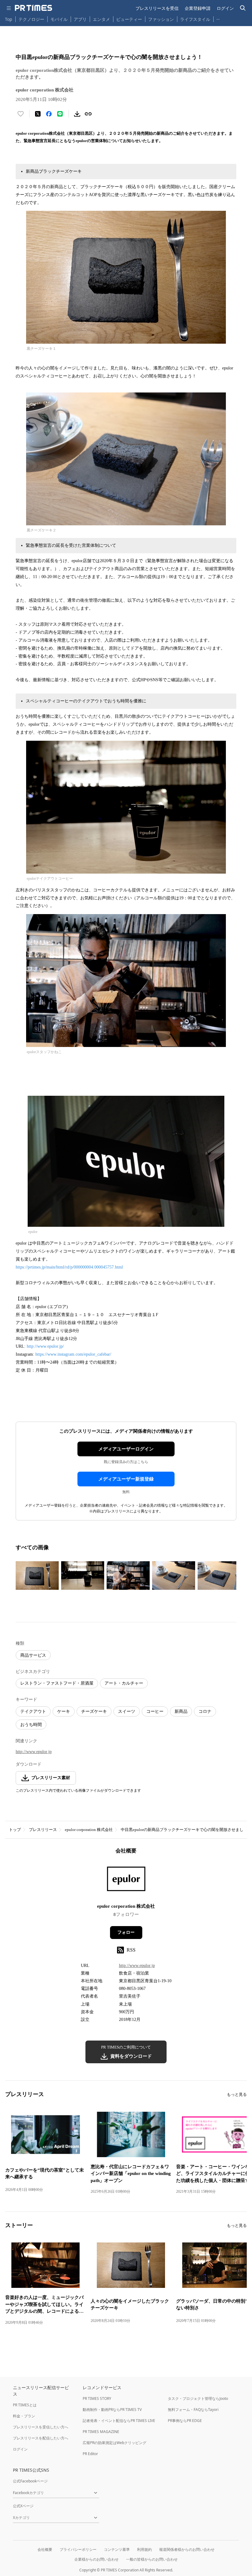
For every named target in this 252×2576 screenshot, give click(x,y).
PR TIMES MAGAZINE (101, 2432)
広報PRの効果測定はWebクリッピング (114, 2443)
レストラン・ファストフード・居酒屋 (57, 1683)
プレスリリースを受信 (157, 8)
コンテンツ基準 (117, 2549)
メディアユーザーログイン (126, 1449)
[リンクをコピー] (88, 114)
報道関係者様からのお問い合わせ (187, 2549)
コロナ (205, 1711)
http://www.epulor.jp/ (45, 1346)
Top (9, 19)
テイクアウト (33, 1711)
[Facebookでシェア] (49, 114)
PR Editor (90, 2454)
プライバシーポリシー (78, 2549)
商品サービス (33, 1655)
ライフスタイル (195, 19)
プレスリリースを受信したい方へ (41, 2427)
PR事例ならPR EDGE (185, 2421)
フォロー (126, 1932)
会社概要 (45, 2549)
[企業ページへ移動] (126, 1881)
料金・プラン (24, 2416)
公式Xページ (23, 2506)
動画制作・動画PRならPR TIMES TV (112, 2410)
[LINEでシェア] (60, 114)
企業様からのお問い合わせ (96, 2559)
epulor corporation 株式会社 (89, 1830)
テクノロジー (31, 19)
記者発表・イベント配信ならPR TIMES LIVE (119, 2421)
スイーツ (127, 1711)
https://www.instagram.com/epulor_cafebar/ (73, 1354)
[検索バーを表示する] (243, 8)
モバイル (59, 19)
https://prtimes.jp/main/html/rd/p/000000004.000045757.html (69, 1267)
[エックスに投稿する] (38, 114)
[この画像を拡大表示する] (37, 1576)
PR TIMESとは (25, 2405)
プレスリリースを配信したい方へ (41, 2438)
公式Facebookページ (30, 2481)
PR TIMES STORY (97, 2398)
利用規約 (144, 2549)
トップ (15, 1830)
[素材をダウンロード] (77, 114)
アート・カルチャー (124, 1683)
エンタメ (101, 19)
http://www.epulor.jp (34, 1752)
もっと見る (237, 2094)
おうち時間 (31, 1725)
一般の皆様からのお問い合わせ (152, 2559)
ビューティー (129, 19)
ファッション (161, 19)
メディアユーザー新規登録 (126, 1479)
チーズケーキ (94, 1711)
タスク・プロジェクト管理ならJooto (198, 2398)
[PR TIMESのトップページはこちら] (33, 8)
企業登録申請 (198, 8)
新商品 (181, 1711)
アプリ (80, 19)
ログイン (225, 8)
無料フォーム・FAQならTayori (193, 2410)
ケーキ (64, 1711)
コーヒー (155, 1711)
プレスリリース (43, 1830)
